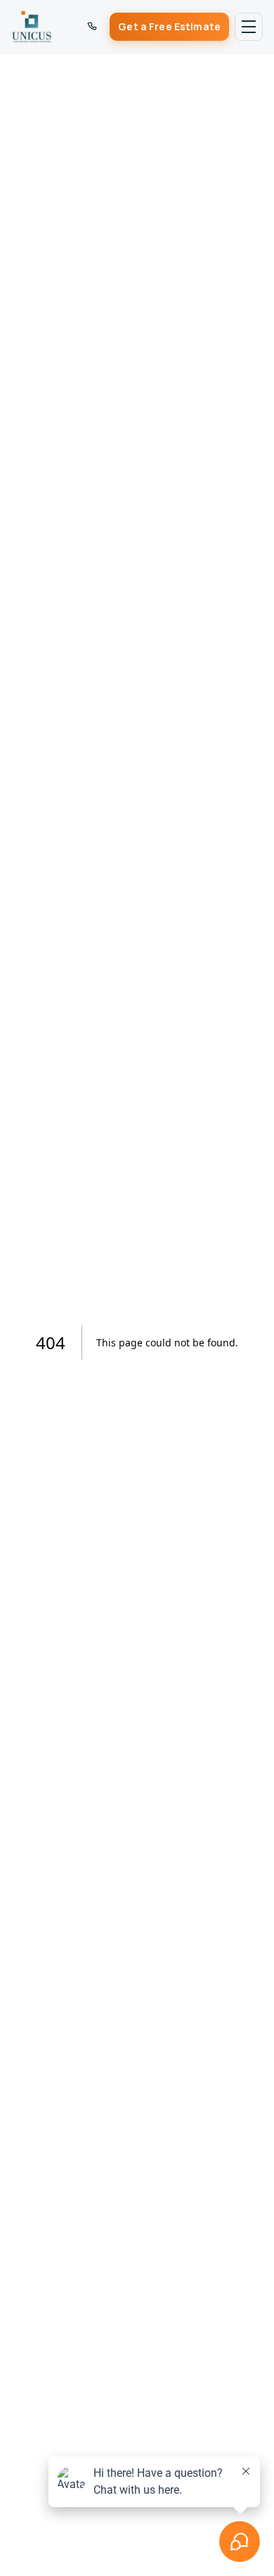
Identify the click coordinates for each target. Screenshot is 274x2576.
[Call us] (92, 27)
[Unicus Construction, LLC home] (32, 27)
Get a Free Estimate (169, 26)
